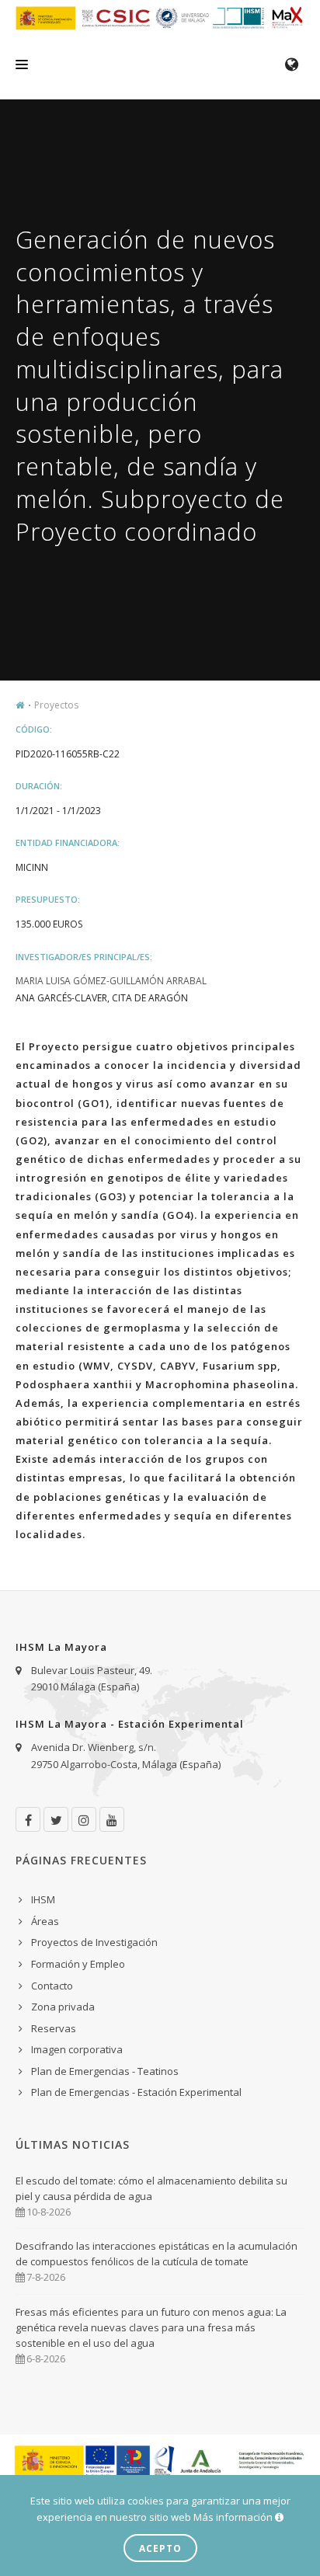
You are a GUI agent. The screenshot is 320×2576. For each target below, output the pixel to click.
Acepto (160, 2548)
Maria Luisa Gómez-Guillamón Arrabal (111, 981)
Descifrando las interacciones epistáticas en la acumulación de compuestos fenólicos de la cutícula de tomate (157, 2254)
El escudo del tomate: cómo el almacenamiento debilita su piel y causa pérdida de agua (151, 2188)
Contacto (52, 1986)
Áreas (45, 1921)
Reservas (54, 2028)
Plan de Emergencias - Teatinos (105, 2071)
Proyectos (56, 705)
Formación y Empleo (78, 1964)
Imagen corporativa (77, 2049)
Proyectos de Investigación (94, 1942)
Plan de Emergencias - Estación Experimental (136, 2092)
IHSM (43, 1899)
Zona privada (63, 2007)
